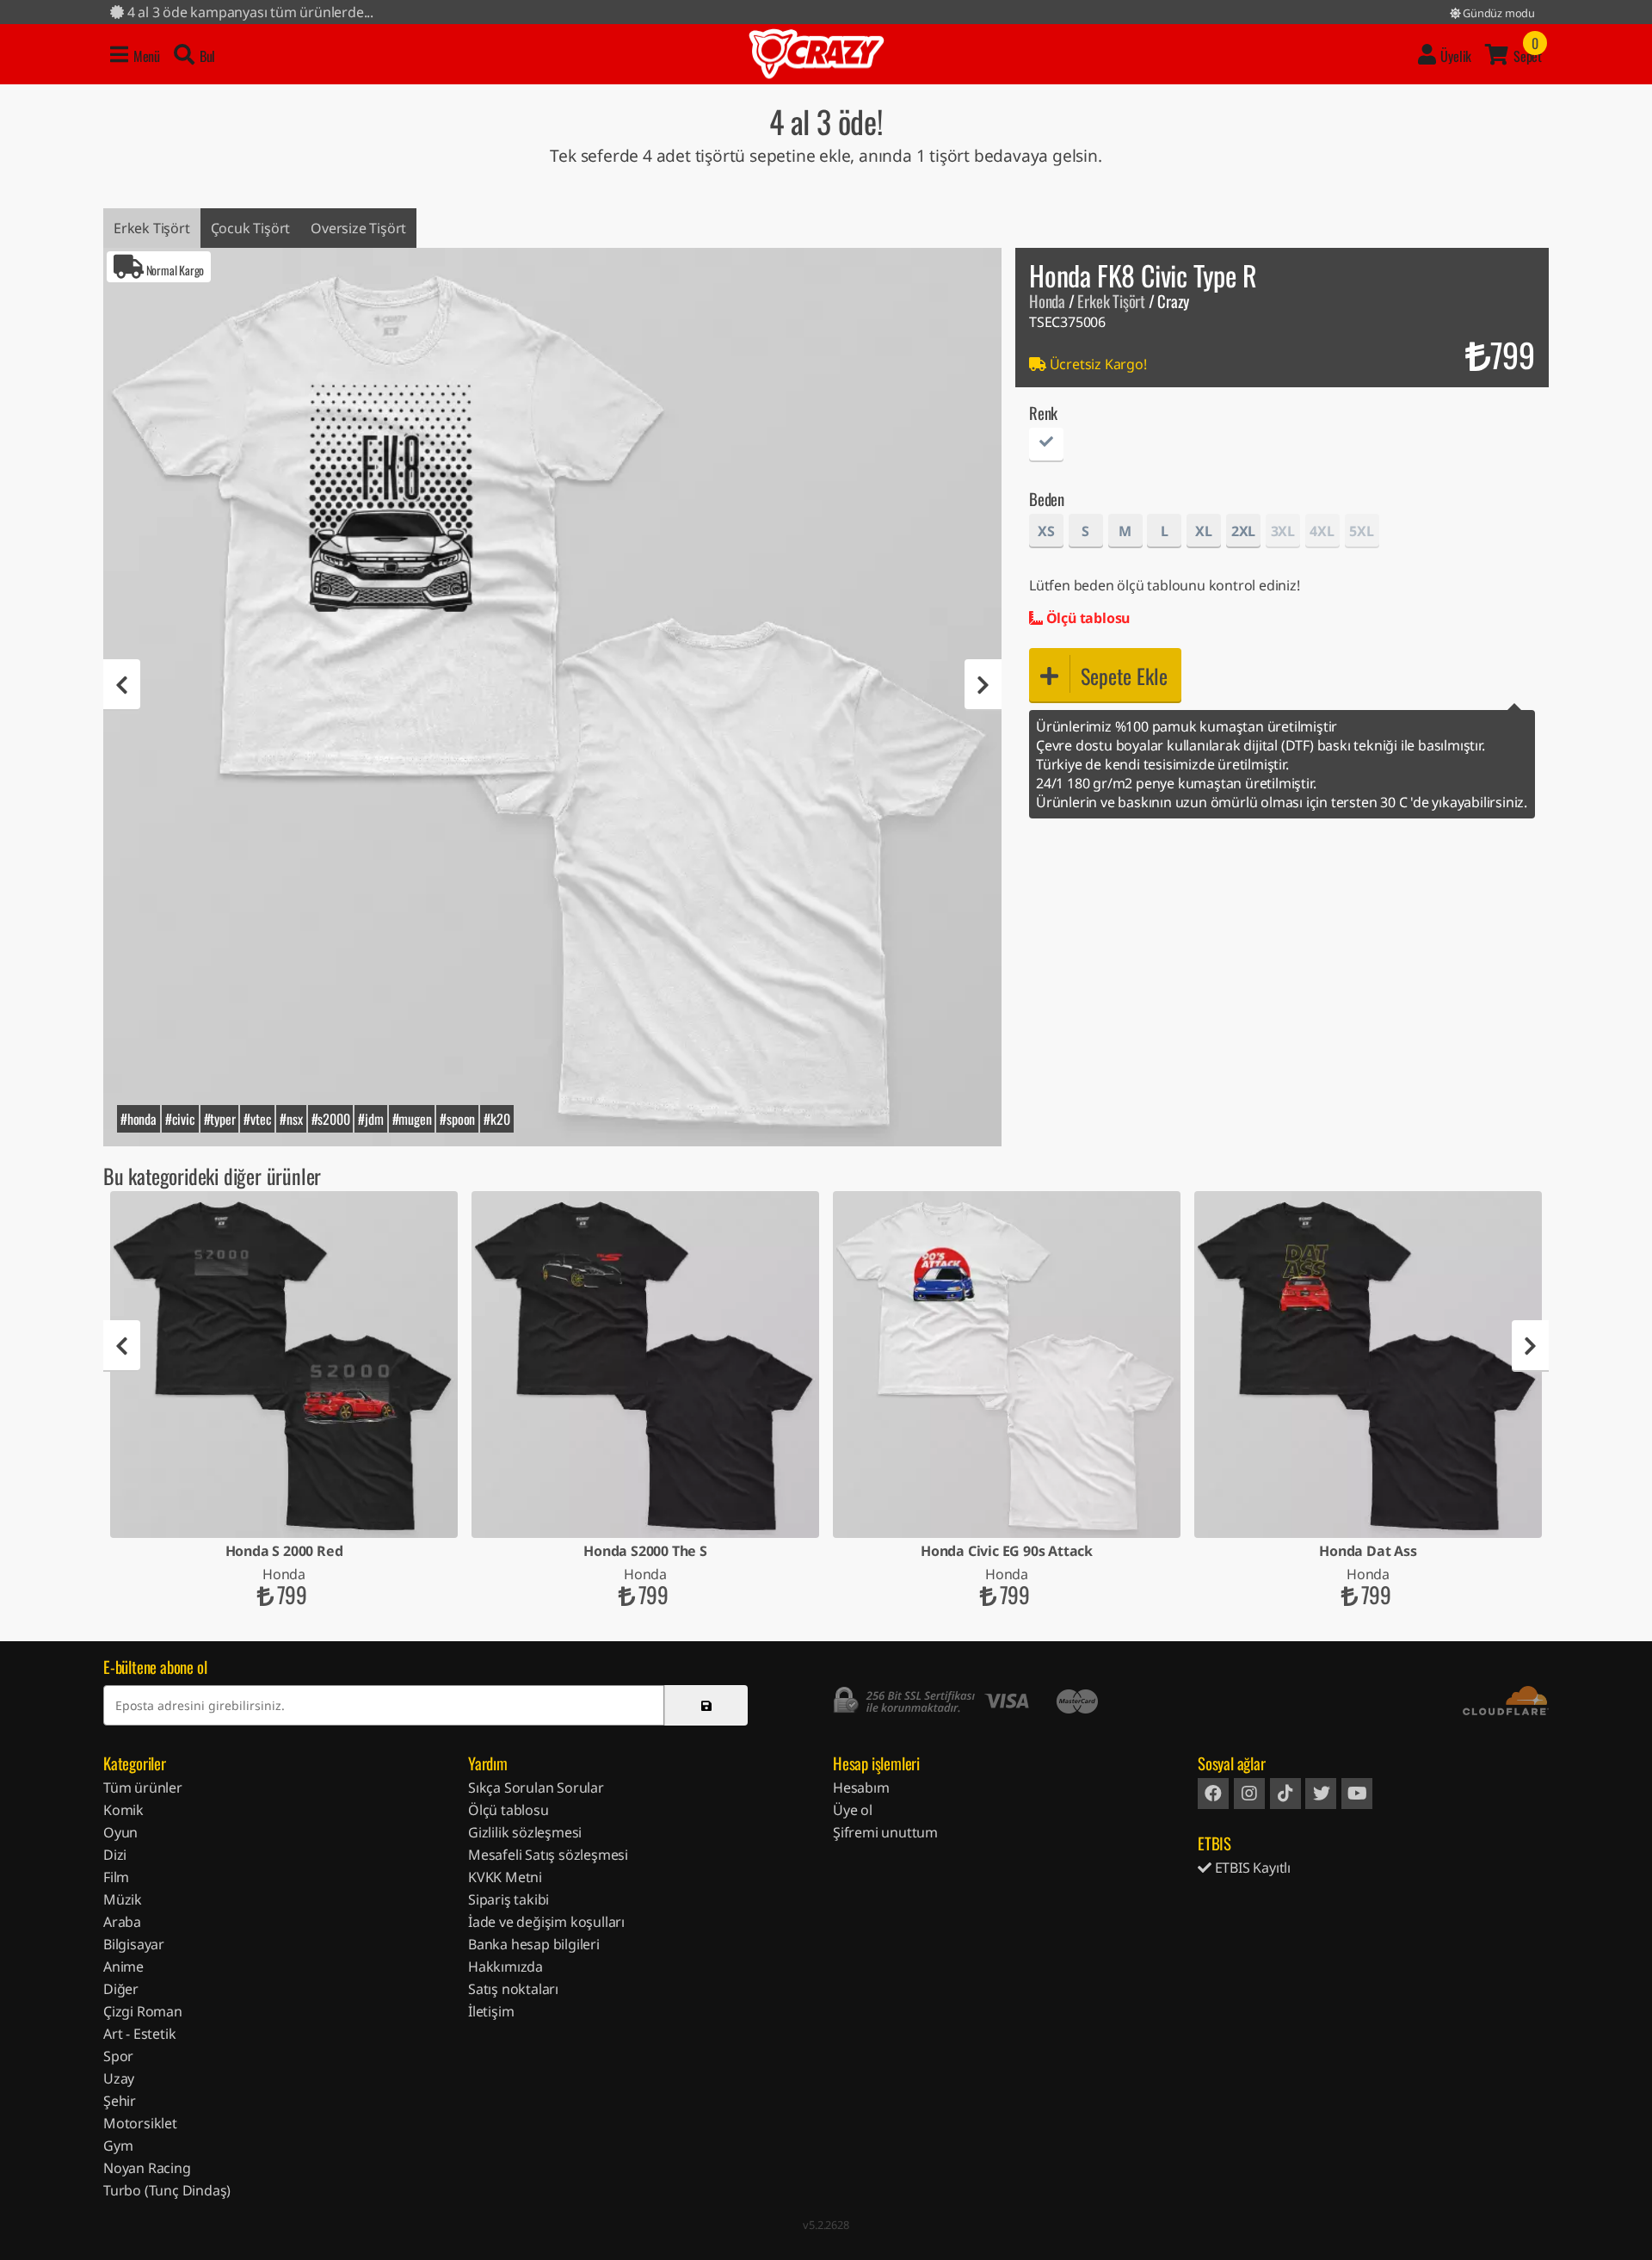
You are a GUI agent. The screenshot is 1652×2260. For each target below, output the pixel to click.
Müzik (123, 1899)
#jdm (370, 1119)
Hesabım (861, 1788)
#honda (139, 1119)
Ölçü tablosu (1086, 618)
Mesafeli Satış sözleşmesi (548, 1855)
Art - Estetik (139, 2034)
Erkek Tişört (152, 228)
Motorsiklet (140, 2123)
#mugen (412, 1119)
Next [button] (983, 685)
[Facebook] (1213, 1794)
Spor (118, 2056)
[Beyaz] (1046, 447)
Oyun (120, 1832)
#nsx (291, 1119)
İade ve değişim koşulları (546, 1922)
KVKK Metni (505, 1877)
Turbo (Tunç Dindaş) (167, 2190)
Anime (123, 1967)
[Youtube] (1357, 1794)
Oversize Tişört (358, 228)
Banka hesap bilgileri (534, 1944)
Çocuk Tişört (251, 228)
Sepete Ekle (1124, 676)
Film (116, 1877)
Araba (122, 1922)
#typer (220, 1119)
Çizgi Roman (143, 2011)
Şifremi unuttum (885, 1832)
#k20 (496, 1119)
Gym (118, 2146)
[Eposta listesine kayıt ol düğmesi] (706, 1705)
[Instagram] (1249, 1794)
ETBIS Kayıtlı (1251, 1868)
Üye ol (853, 1810)
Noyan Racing (147, 2168)
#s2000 (331, 1119)
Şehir (120, 2101)
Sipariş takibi (509, 1899)
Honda (1047, 301)
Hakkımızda (505, 1967)
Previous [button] (122, 685)
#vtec (257, 1119)
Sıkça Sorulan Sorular (536, 1788)
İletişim (491, 2011)
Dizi (115, 1855)
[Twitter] (1321, 1794)
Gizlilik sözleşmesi (525, 1832)
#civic (180, 1119)
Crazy (817, 54)
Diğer (121, 1989)
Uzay (119, 2078)
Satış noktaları (513, 1989)
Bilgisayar (134, 1944)
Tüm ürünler (143, 1788)
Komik (123, 1810)
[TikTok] (1285, 1794)
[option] (552, 697)
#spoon (457, 1119)
